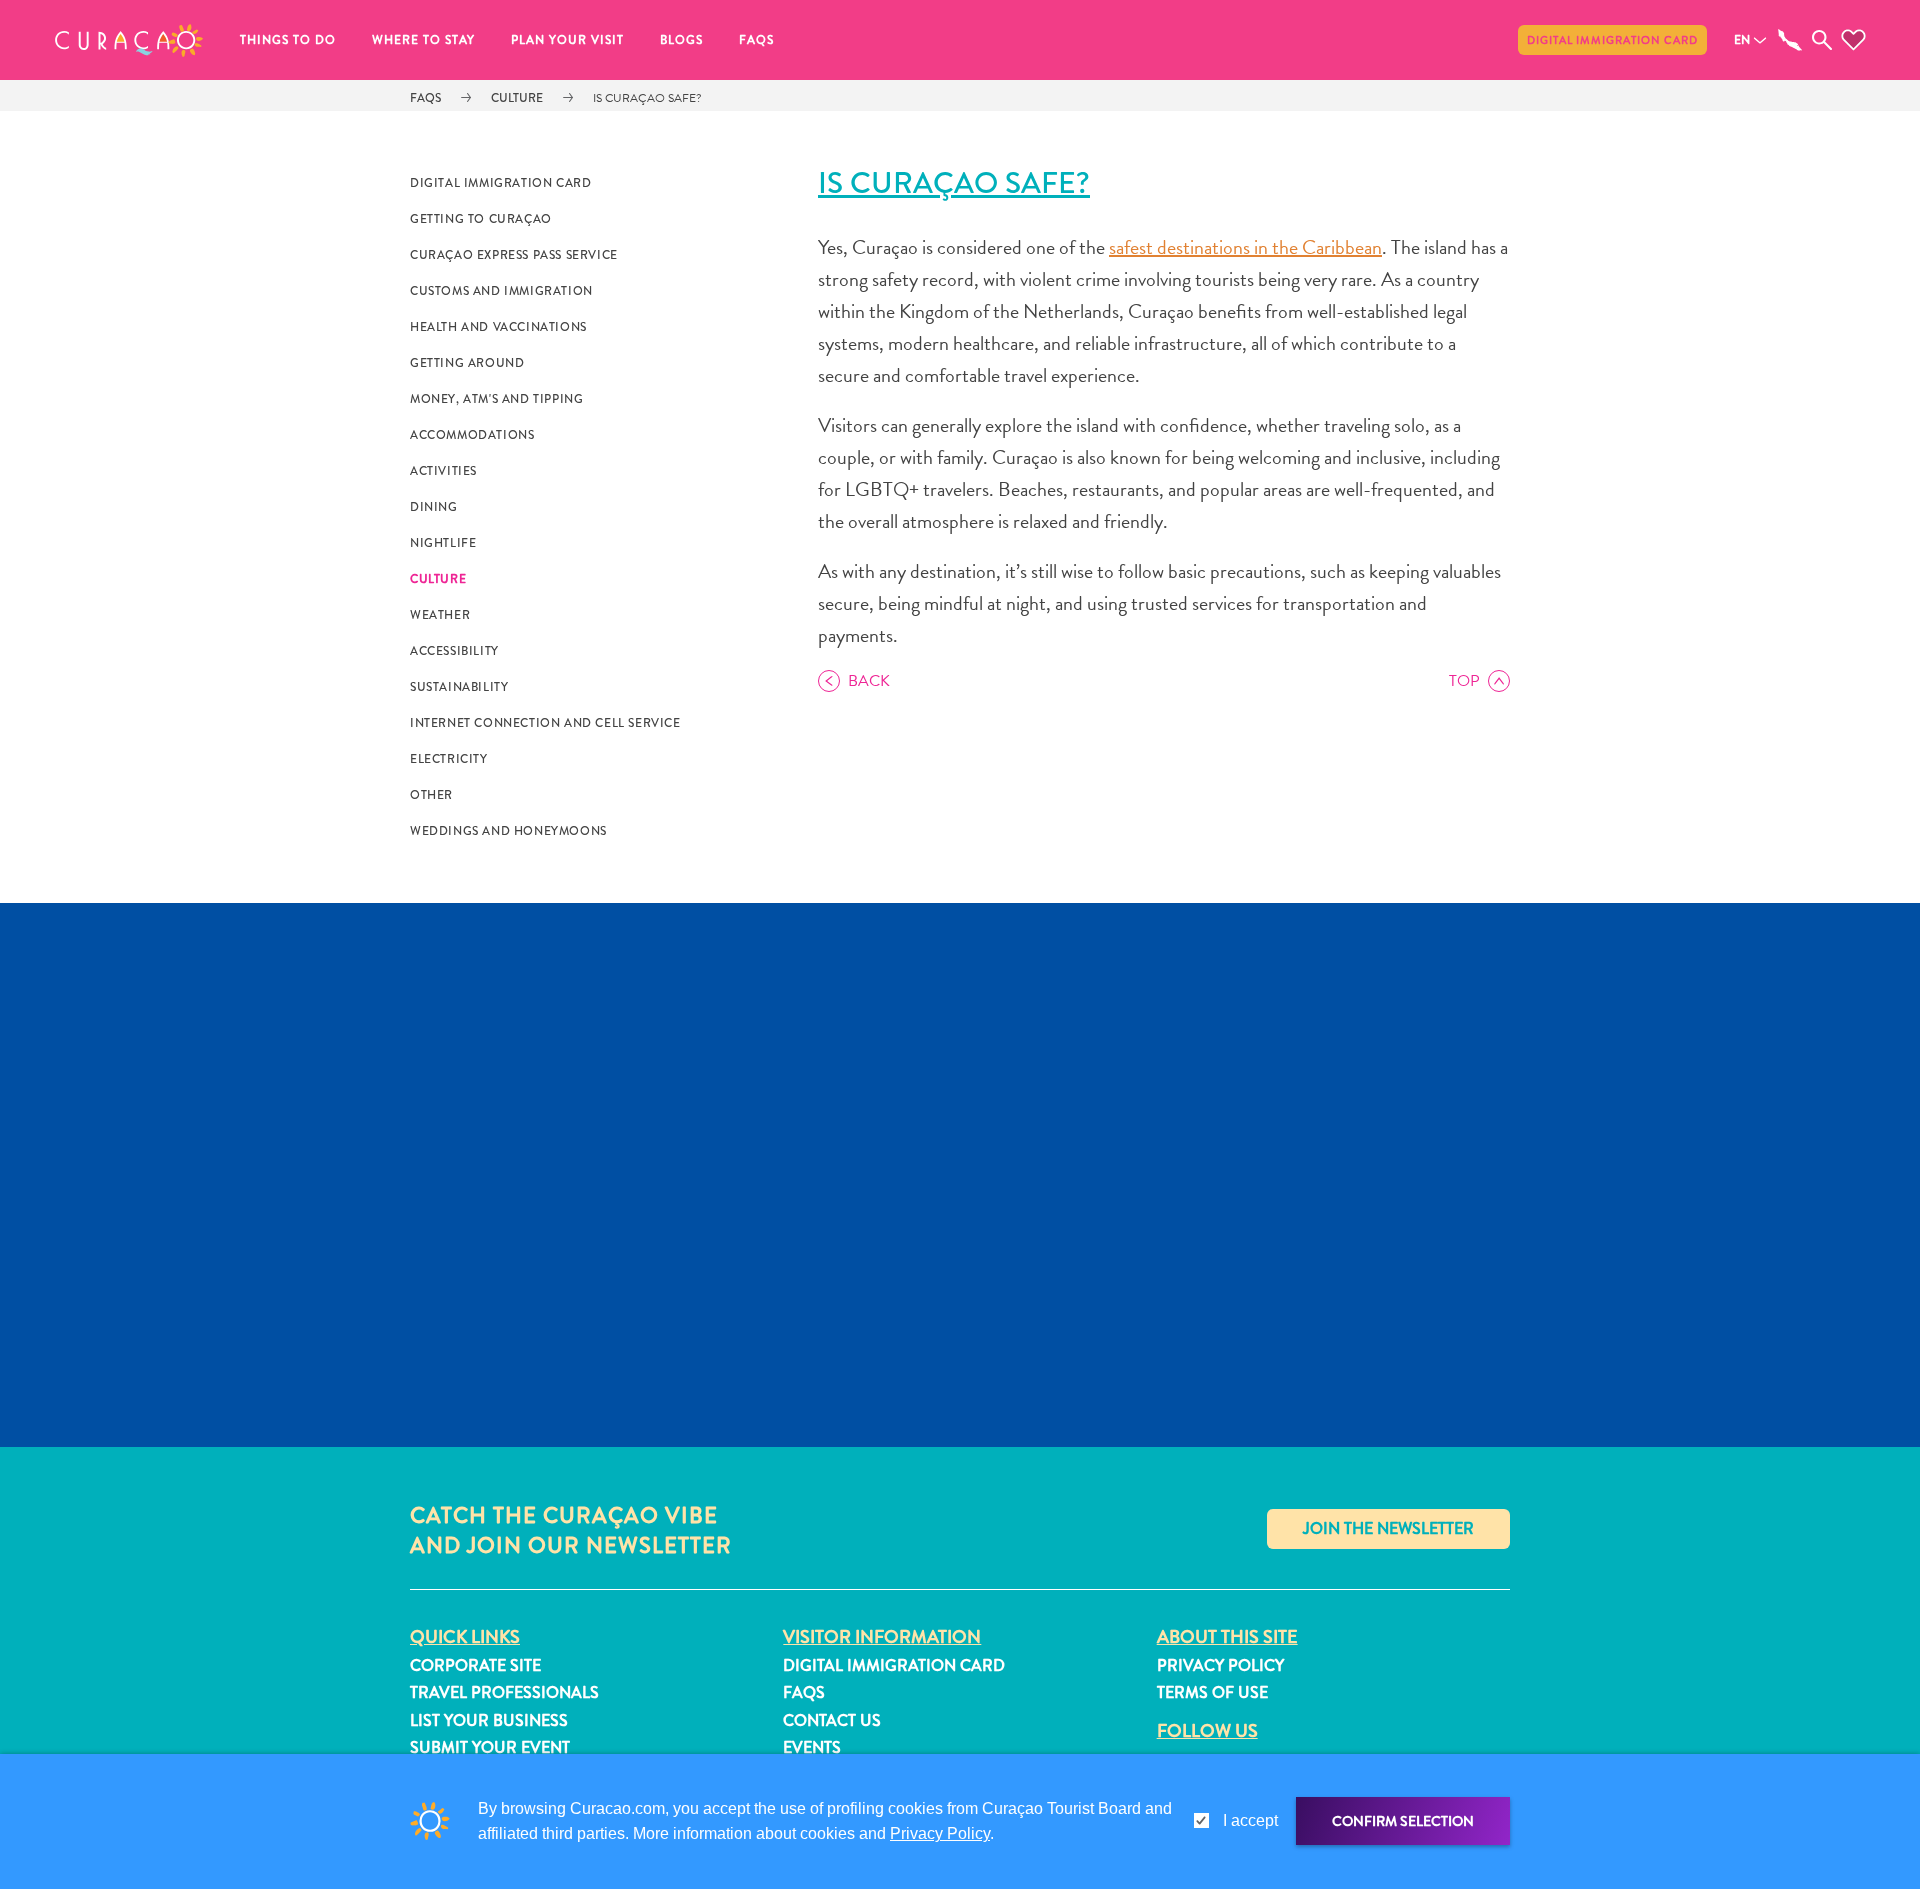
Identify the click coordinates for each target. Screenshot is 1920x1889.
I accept (1250, 1820)
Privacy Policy (1220, 1665)
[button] (129, 40)
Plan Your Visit (567, 40)
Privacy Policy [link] (940, 1833)
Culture (517, 98)
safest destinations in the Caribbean (1245, 247)
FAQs (756, 40)
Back (869, 681)
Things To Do (288, 40)
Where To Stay (423, 40)
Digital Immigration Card (1612, 40)
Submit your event (490, 1747)
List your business (489, 1720)
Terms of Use (1212, 1692)
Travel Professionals (504, 1692)
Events (812, 1747)
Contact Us (832, 1720)
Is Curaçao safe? (647, 98)
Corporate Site (475, 1665)
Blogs (681, 40)
